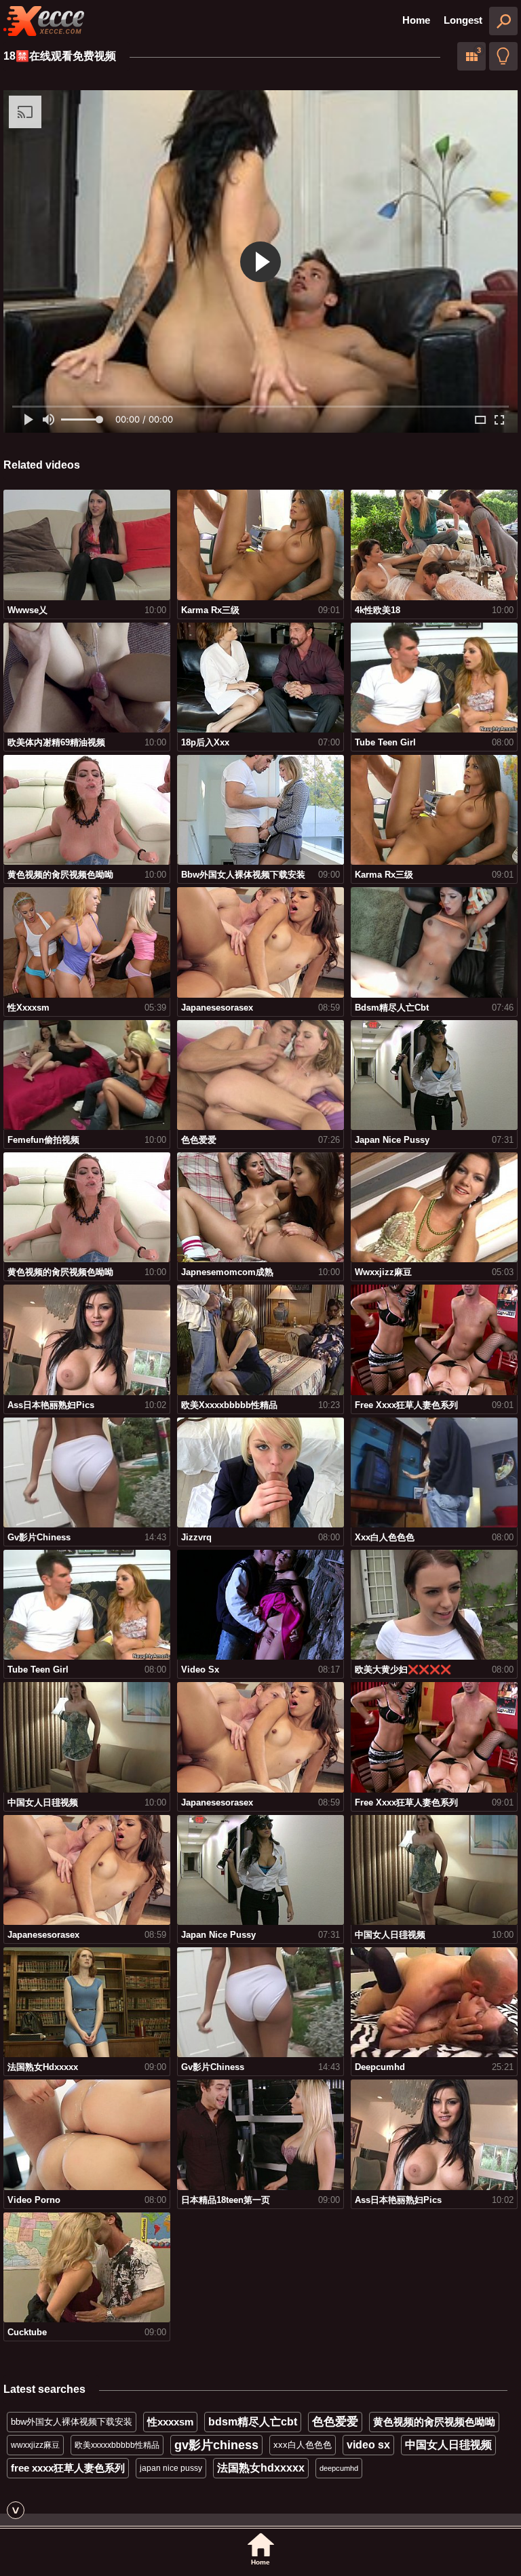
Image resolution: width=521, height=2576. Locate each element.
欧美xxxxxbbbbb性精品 (117, 2445)
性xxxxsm (170, 2422)
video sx (368, 2445)
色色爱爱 (335, 2422)
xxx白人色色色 (303, 2445)
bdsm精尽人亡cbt (253, 2422)
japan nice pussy (171, 2468)
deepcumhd (339, 2468)
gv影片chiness (216, 2445)
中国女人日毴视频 (448, 2445)
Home (416, 20)
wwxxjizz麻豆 (35, 2445)
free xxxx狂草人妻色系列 (68, 2468)
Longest (463, 20)
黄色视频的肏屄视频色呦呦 (434, 2422)
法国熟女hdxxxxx (261, 2468)
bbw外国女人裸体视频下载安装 (72, 2422)
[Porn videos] (44, 21)
